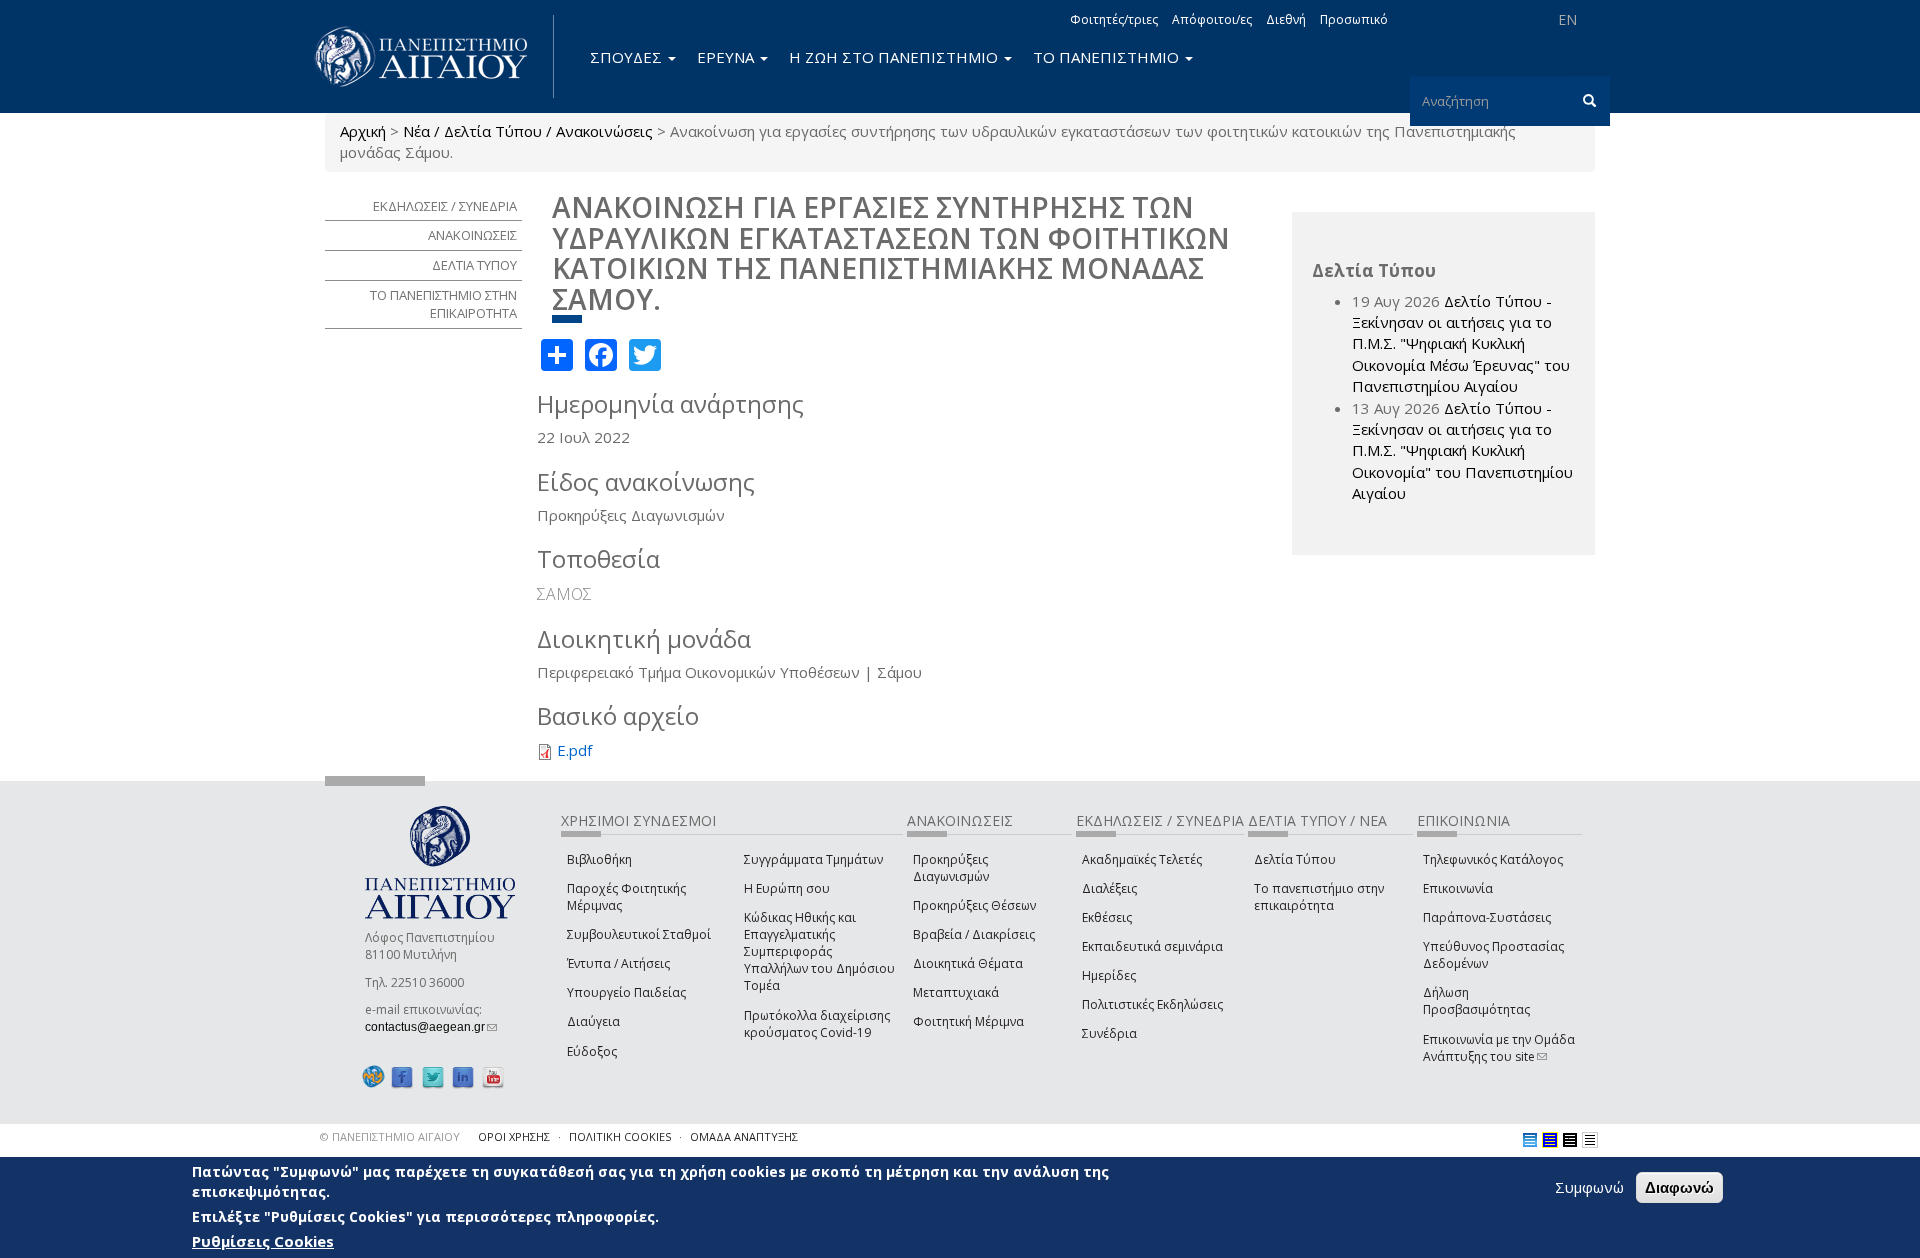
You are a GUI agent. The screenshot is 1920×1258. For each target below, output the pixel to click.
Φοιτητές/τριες (1114, 19)
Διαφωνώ (1679, 1187)
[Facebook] (402, 1077)
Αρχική (363, 131)
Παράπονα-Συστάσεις (1487, 917)
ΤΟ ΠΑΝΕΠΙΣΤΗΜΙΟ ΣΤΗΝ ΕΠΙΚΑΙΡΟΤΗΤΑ (443, 304)
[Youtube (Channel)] (493, 1077)
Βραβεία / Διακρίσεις (974, 934)
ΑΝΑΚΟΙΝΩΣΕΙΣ (472, 235)
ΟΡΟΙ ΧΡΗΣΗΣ (514, 1136)
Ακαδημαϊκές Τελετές (1142, 859)
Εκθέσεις (1107, 917)
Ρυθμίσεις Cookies (263, 1241)
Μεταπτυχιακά (956, 992)
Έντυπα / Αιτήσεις (618, 963)
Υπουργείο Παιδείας (626, 992)
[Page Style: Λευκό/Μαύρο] (1570, 1140)
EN (1567, 19)
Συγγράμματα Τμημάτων (813, 859)
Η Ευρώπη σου (787, 888)
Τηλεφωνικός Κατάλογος (1493, 859)
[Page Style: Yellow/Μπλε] (1550, 1140)
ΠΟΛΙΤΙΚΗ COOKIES (620, 1136)
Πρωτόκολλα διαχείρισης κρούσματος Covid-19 (817, 1024)
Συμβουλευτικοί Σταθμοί (639, 934)
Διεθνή (1286, 19)
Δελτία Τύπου (1295, 859)
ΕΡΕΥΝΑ (727, 57)
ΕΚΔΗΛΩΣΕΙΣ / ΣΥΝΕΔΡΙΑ (445, 206)
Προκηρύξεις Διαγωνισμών (951, 868)
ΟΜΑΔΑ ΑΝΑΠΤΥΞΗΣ (744, 1136)
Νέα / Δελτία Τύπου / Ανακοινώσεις (528, 131)
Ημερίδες (1109, 975)
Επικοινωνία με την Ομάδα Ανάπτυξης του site (1499, 1048)
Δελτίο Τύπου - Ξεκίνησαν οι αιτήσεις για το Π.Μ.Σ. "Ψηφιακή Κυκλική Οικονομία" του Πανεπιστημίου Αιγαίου (1462, 451)
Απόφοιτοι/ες (1212, 19)
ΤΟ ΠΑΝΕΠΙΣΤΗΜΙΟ (1108, 57)
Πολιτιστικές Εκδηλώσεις (1152, 1004)
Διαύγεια (593, 1021)
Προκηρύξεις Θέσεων (974, 905)
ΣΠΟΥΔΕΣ (628, 57)
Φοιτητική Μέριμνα (968, 1021)
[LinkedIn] (463, 1077)
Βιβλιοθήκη (599, 859)
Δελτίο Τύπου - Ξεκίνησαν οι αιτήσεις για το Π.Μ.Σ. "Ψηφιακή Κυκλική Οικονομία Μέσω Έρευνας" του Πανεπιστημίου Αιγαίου (1461, 344)
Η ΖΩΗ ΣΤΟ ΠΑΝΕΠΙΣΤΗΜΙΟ (895, 57)
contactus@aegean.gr (431, 1027)
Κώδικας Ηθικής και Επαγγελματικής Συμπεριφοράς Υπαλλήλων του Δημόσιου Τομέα (819, 952)
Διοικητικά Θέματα (968, 963)
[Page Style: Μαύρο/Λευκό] (1590, 1140)
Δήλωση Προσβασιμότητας (1476, 1001)
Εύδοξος (592, 1051)
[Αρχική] (432, 56)
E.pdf (574, 750)
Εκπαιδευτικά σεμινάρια (1152, 946)
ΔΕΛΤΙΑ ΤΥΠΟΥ (474, 265)
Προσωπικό (1354, 19)
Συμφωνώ (1589, 1187)
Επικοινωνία (1458, 888)
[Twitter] (433, 1077)
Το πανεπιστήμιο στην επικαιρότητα (1319, 897)
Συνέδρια (1109, 1033)
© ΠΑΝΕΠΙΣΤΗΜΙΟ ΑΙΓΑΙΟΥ (390, 1136)
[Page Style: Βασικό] (1530, 1140)
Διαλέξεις (1109, 888)
